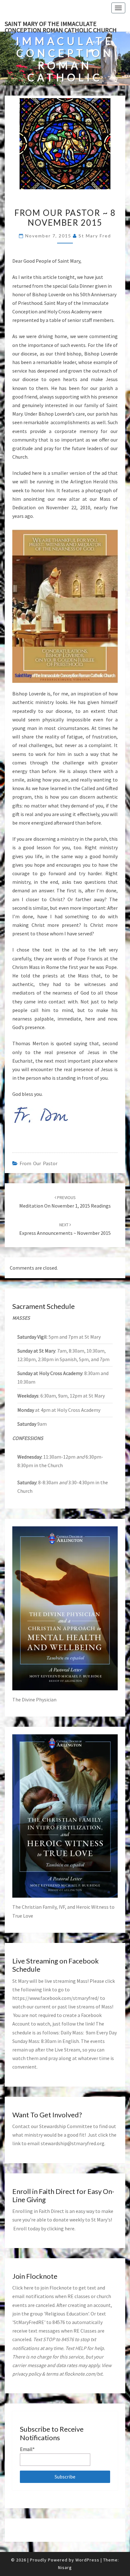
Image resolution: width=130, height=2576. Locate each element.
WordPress (87, 2560)
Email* (27, 2449)
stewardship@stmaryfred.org (73, 2143)
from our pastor (38, 1163)
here (70, 2228)
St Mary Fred (95, 236)
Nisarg (65, 2567)
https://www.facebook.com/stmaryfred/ (56, 1998)
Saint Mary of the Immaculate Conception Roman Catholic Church (61, 26)
